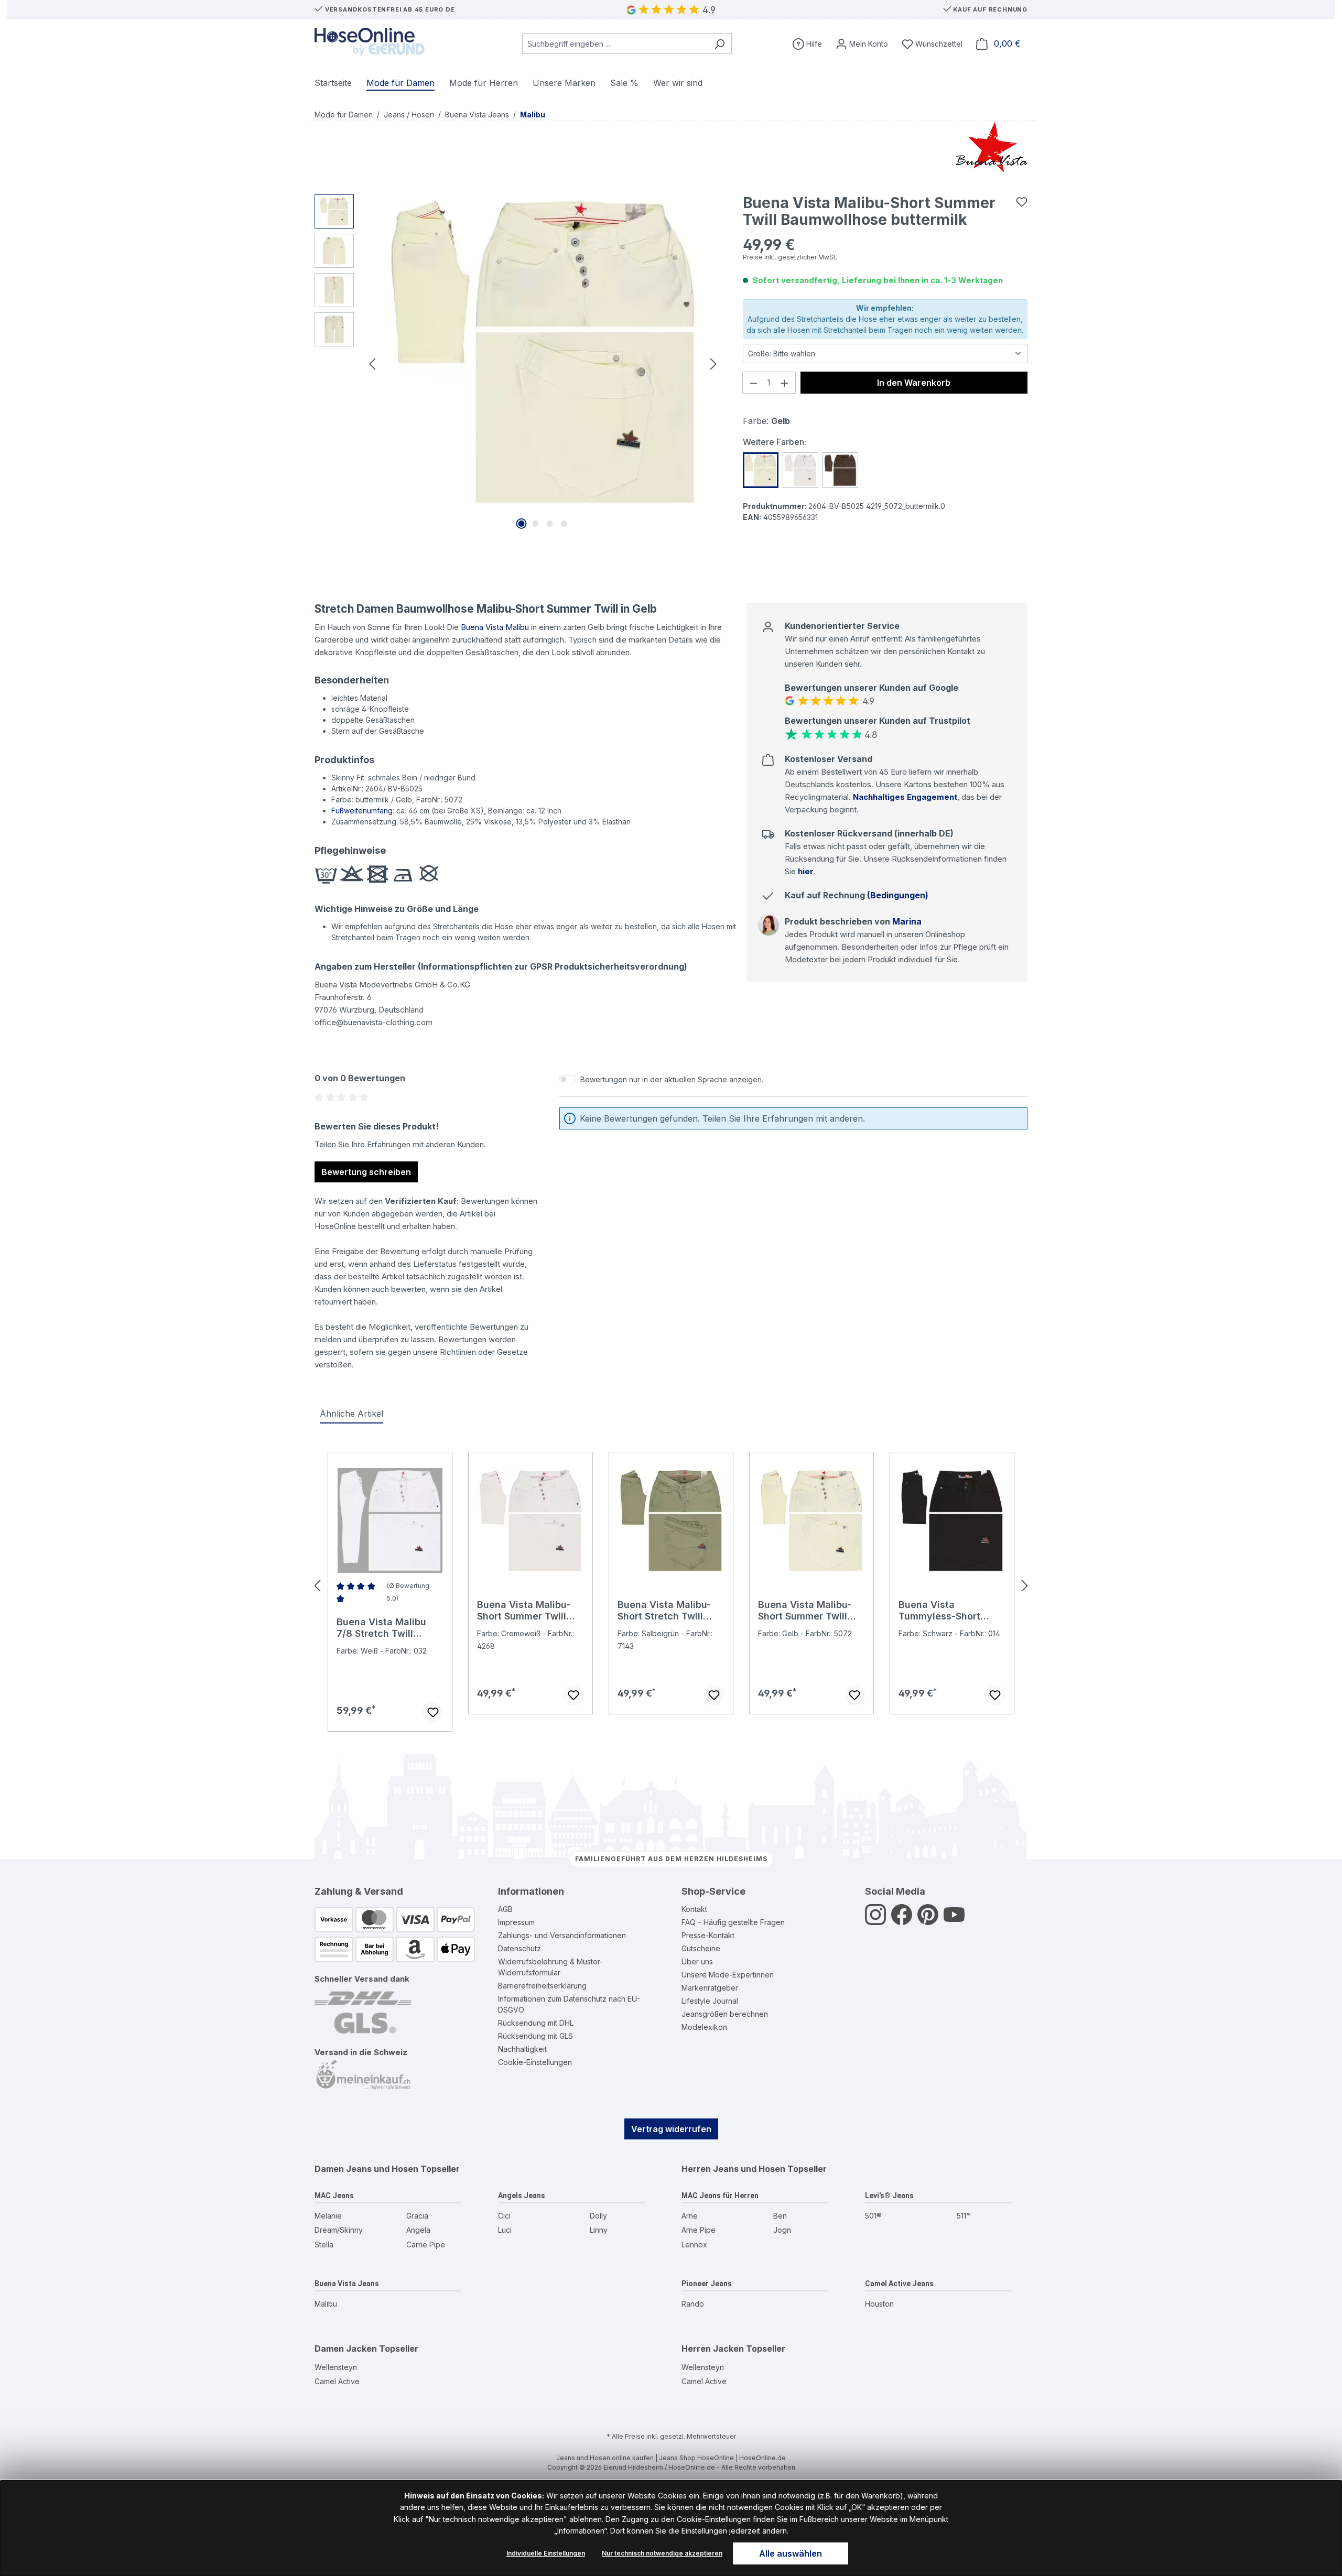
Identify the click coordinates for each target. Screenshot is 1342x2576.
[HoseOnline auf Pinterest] (928, 1921)
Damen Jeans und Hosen (366, 2169)
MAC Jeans (334, 2195)
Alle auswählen (791, 2553)
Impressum (516, 1922)
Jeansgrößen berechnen (725, 2014)
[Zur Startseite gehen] (370, 42)
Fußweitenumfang (362, 811)
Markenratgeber (710, 1988)
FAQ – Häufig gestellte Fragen (733, 1922)
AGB (505, 1909)
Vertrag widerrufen (671, 2129)
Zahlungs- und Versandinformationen (562, 1935)
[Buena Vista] (992, 147)
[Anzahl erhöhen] (785, 383)
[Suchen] (719, 44)
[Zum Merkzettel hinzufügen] (1022, 202)
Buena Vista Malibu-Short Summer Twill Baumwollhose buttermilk (805, 1611)
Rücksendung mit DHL (536, 2023)
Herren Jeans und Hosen (733, 2169)
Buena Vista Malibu (495, 627)
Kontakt (694, 1909)
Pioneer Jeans (707, 2284)
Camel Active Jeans (899, 2284)
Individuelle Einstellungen (546, 2553)
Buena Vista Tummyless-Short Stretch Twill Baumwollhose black (946, 1611)
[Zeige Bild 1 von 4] (522, 524)
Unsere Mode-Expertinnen (728, 1975)
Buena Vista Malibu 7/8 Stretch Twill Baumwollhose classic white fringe (388, 1628)
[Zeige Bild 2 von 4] (536, 524)
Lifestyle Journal (710, 2001)
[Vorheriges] (372, 363)
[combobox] (615, 44)
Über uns (697, 1961)
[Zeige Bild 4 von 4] (564, 524)
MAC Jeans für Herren (720, 2195)
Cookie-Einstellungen (535, 2062)
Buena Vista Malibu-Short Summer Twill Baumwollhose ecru (524, 1611)
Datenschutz (520, 1948)
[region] (518, 363)
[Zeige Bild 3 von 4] (550, 524)
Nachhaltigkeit (522, 2049)
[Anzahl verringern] (753, 383)
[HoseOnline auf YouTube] (954, 1921)
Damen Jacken (346, 2349)
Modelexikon (704, 2027)
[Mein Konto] (862, 44)
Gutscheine (701, 1948)
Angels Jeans (522, 2195)
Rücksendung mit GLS (535, 2036)
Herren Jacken (713, 2349)
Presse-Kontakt (708, 1935)
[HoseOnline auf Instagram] (875, 1921)
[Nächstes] (713, 363)
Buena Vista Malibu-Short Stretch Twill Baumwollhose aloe (664, 1611)
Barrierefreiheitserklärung (542, 1986)
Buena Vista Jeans (347, 2284)
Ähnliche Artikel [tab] (351, 1414)
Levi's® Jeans (889, 2195)
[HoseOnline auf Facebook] (902, 1921)
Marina (907, 921)
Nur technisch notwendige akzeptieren (662, 2553)
